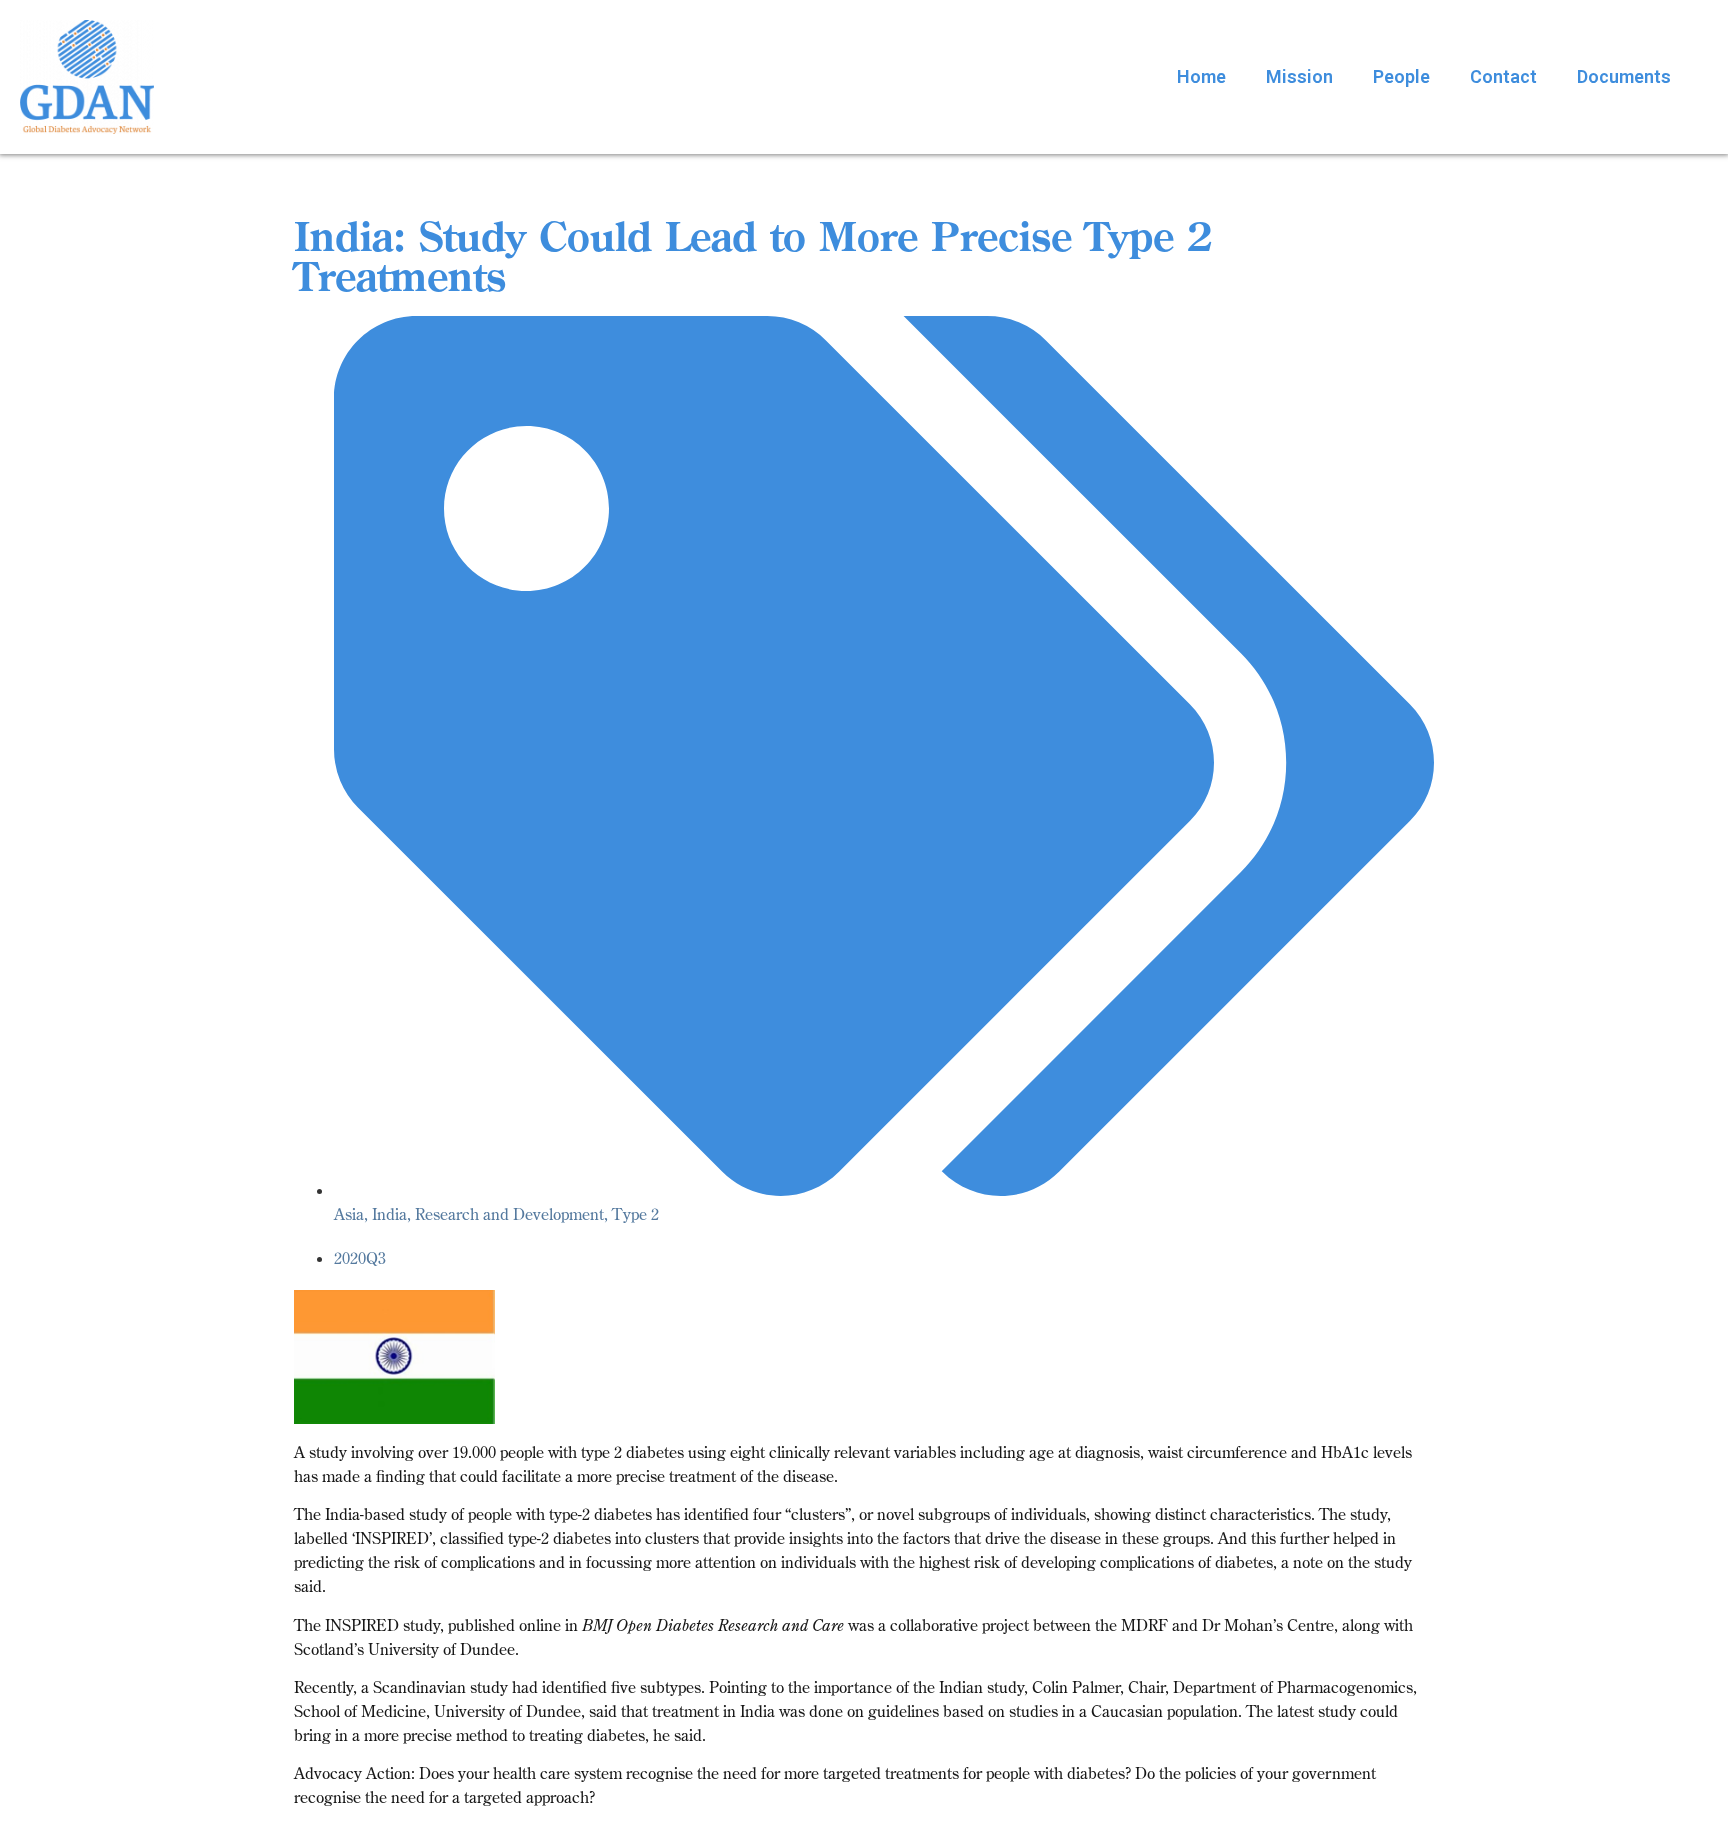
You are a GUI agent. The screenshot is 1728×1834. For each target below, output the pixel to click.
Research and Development (509, 1214)
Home (1201, 76)
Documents (1624, 76)
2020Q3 (360, 1258)
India (389, 1214)
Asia (349, 1214)
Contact (1503, 76)
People (1401, 76)
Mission (1299, 76)
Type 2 (635, 1214)
